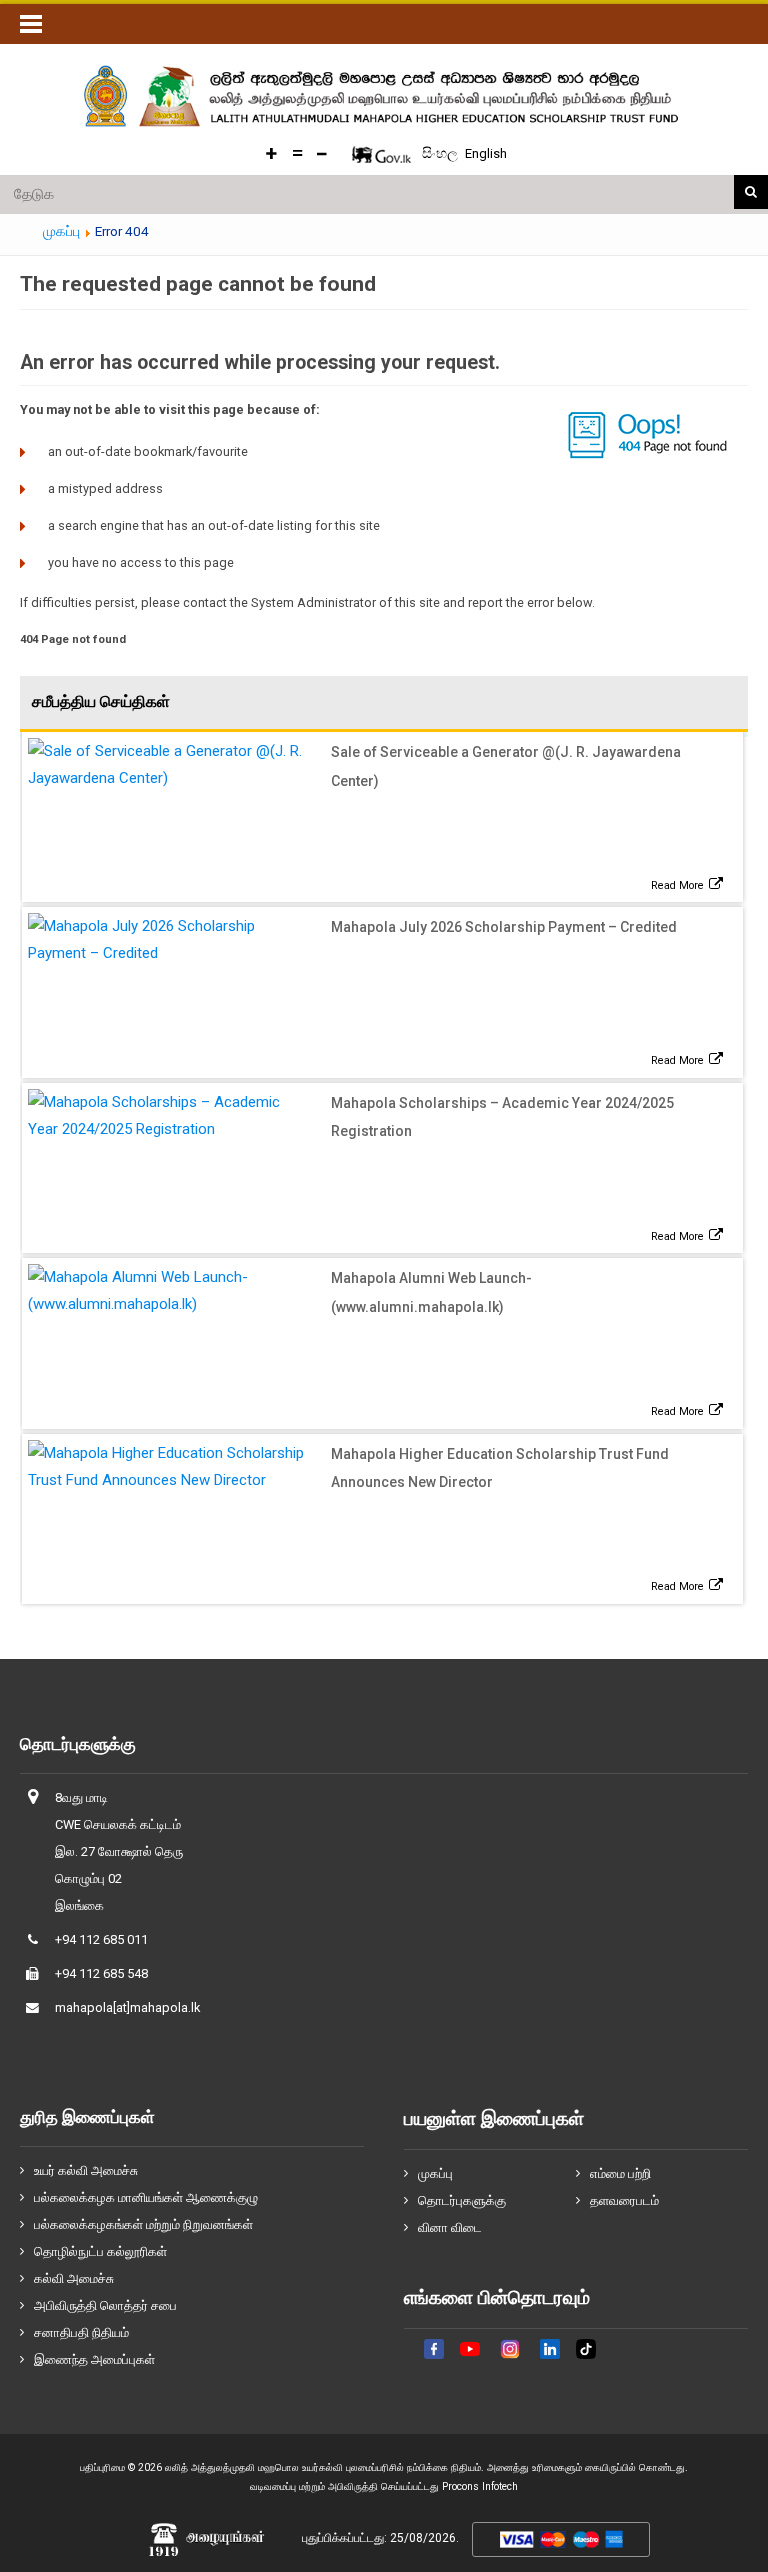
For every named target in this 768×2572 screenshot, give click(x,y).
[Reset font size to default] (297, 153)
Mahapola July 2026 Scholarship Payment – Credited (504, 927)
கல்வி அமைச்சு (74, 2278)
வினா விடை (450, 2227)
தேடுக (751, 192)
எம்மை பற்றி (620, 2173)
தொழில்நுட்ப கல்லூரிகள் (100, 2251)
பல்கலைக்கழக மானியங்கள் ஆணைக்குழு (146, 2197)
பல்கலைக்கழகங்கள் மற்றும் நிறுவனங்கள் (143, 2224)
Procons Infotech (480, 2486)
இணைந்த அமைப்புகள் (94, 2359)
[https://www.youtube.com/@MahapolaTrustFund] (470, 2361)
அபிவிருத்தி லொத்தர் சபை (105, 2305)
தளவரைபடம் (624, 2200)
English (486, 153)
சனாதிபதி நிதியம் (81, 2332)
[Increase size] (272, 153)
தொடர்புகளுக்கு (462, 2200)
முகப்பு (435, 2173)
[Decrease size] (322, 153)
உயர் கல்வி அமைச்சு (86, 2170)
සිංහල (441, 153)
